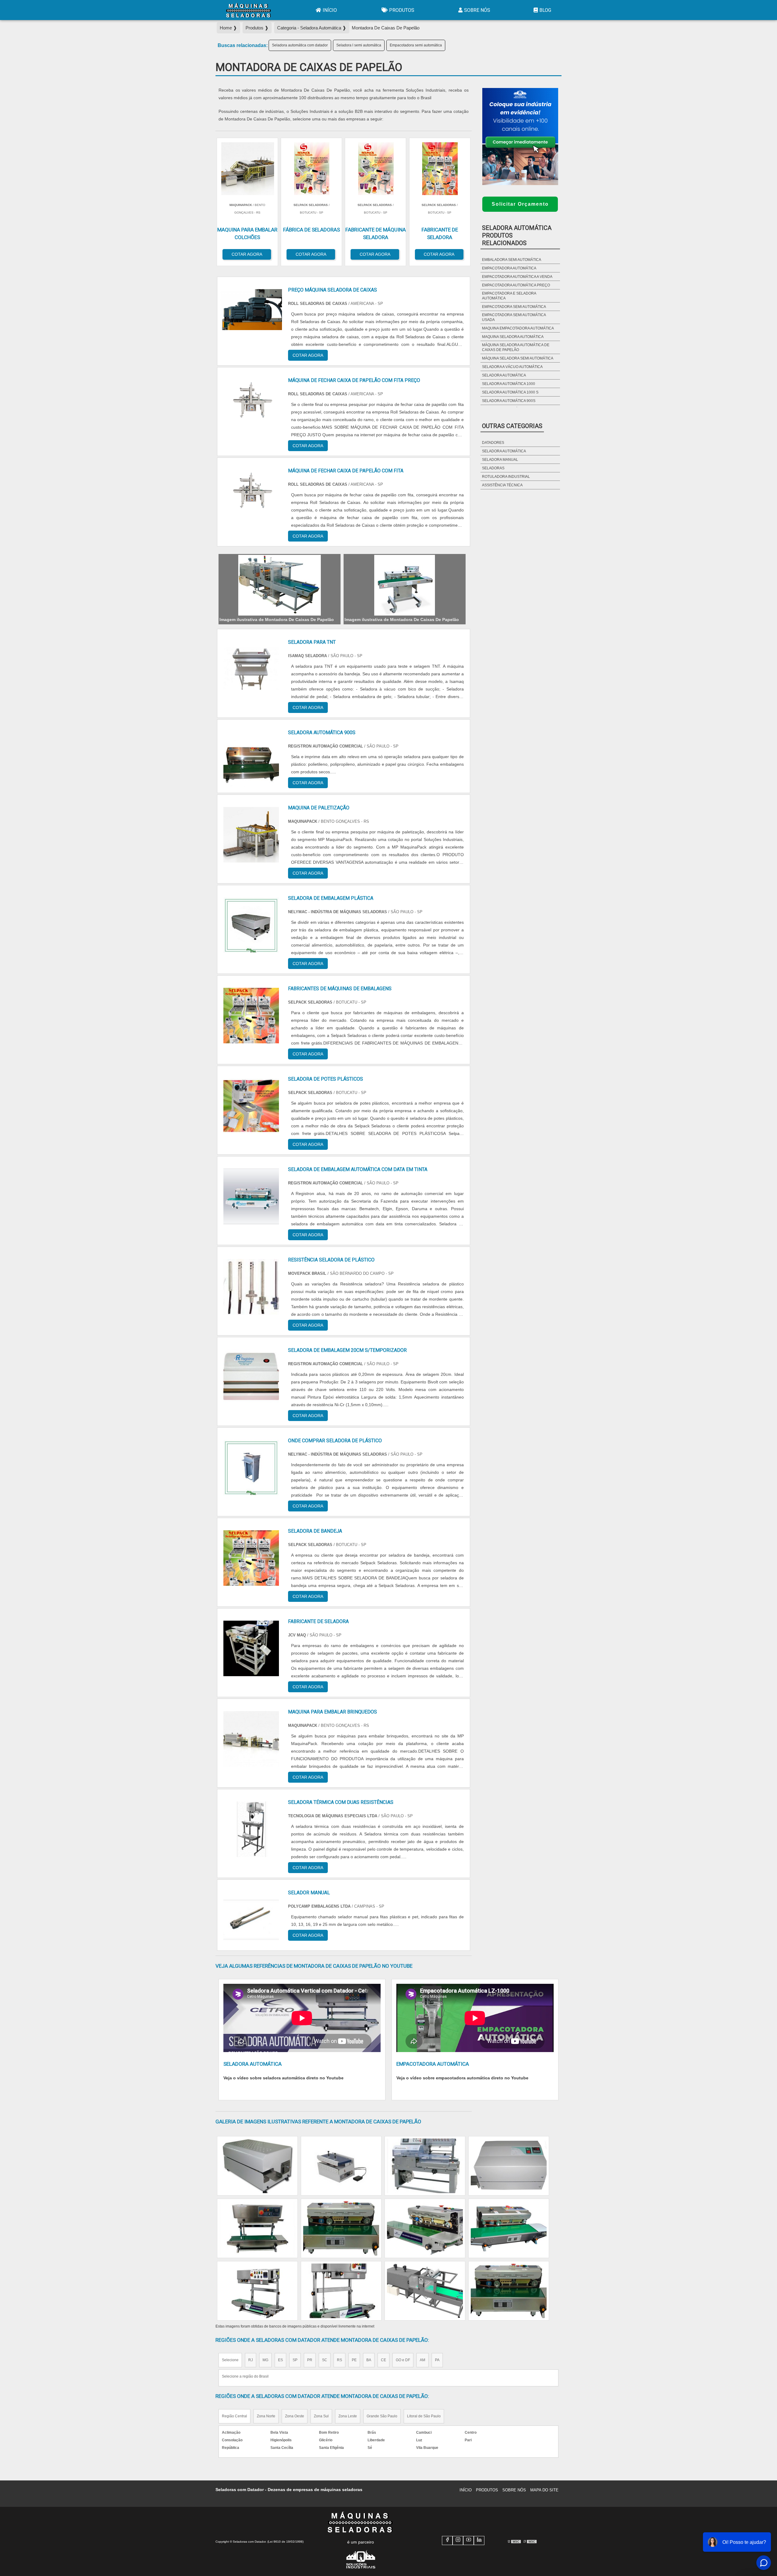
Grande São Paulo (382, 2416)
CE (383, 2360)
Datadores (493, 443)
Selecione (230, 2360)
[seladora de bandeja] (251, 1558)
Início (330, 10)
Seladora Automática (504, 451)
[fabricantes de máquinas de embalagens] (251, 1016)
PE (354, 2360)
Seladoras (493, 468)
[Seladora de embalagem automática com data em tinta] (251, 1196)
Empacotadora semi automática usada (514, 317)
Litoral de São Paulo (424, 2416)
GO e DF (403, 2360)
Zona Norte (266, 2416)
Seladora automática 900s (509, 401)
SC (325, 2360)
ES (280, 2360)
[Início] (249, 10)
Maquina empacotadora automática (518, 328)
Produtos (402, 10)
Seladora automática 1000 (509, 384)
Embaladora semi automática (512, 260)
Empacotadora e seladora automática (509, 296)
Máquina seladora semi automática (518, 358)
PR (310, 2360)
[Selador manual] (251, 1920)
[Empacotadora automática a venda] (341, 2291)
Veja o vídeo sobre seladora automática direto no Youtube (283, 2078)
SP (295, 2360)
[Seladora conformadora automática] (509, 2228)
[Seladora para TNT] (251, 669)
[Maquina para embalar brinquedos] (251, 1739)
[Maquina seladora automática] (425, 2166)
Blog (545, 10)
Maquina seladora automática (513, 337)
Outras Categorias (512, 426)
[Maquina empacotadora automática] (341, 2228)
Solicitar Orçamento (520, 204)
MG (265, 2360)
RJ (251, 2360)
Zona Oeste (295, 2416)
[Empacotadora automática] (425, 2291)
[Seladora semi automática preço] (341, 2166)
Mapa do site (544, 2490)
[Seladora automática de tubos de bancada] (509, 2166)
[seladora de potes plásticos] (251, 1106)
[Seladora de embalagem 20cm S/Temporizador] (251, 1377)
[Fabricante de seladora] (251, 1648)
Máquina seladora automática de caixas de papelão (516, 347)
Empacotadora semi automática (416, 45)
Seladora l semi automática (359, 45)
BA (369, 2360)
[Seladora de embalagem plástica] (251, 925)
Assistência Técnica (502, 485)
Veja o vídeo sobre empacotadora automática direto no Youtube (462, 2078)
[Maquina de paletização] (251, 835)
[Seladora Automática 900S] (251, 760)
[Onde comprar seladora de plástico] (251, 1468)
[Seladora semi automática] (257, 2291)
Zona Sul (321, 2416)
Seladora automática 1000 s (510, 392)
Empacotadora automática (509, 268)
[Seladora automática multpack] (425, 2228)
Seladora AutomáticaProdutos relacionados (517, 235)
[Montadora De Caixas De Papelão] (280, 585)
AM (422, 2360)
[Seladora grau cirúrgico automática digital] (257, 2166)
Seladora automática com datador (300, 45)
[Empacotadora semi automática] (509, 2291)
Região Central (234, 2416)
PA (437, 2360)
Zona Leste (348, 2416)
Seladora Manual (500, 460)
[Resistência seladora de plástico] (251, 1287)
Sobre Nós (477, 10)
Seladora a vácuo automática (512, 367)
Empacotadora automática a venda (517, 277)
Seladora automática (504, 375)
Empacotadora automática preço (516, 285)
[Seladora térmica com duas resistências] (251, 1829)
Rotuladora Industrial (506, 477)
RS (339, 2360)
